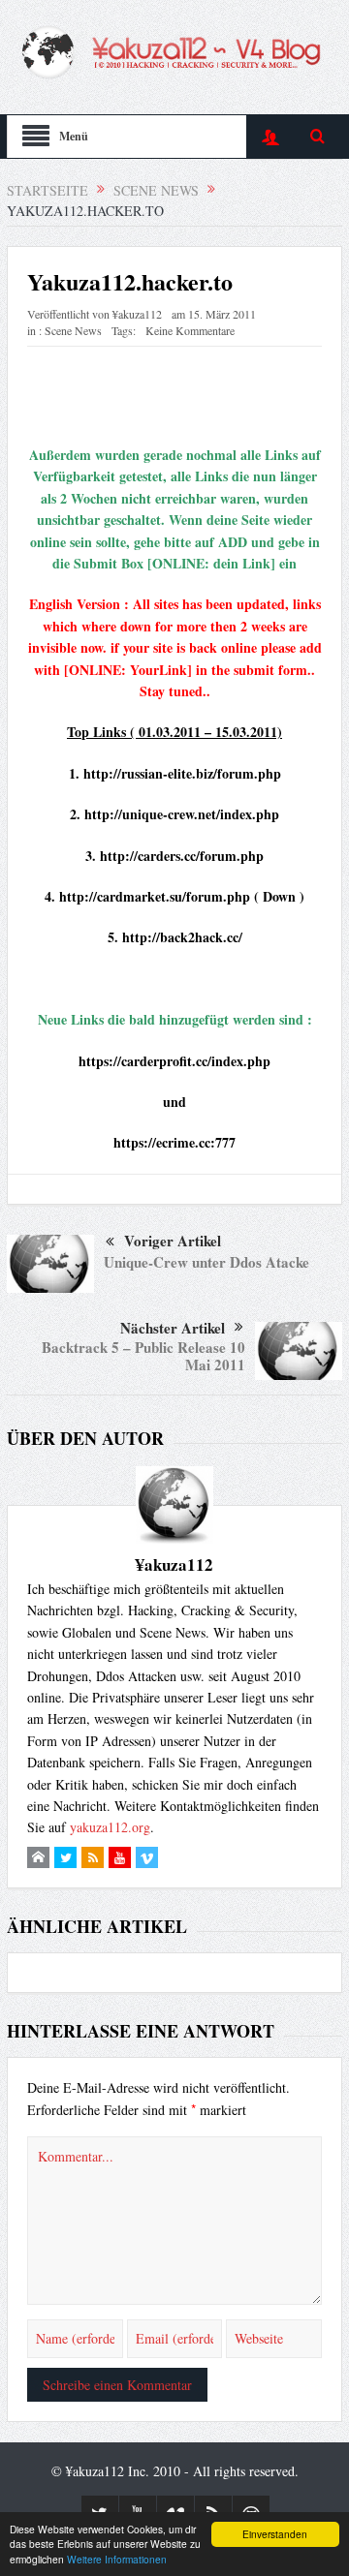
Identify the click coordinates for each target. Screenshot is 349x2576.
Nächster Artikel (173, 1328)
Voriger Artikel (173, 1241)
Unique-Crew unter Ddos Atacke (206, 1262)
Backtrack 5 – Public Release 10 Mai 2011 (143, 1356)
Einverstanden (275, 2534)
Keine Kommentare (190, 330)
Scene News (73, 330)
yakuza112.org (110, 1827)
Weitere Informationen (117, 2559)
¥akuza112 (137, 314)
